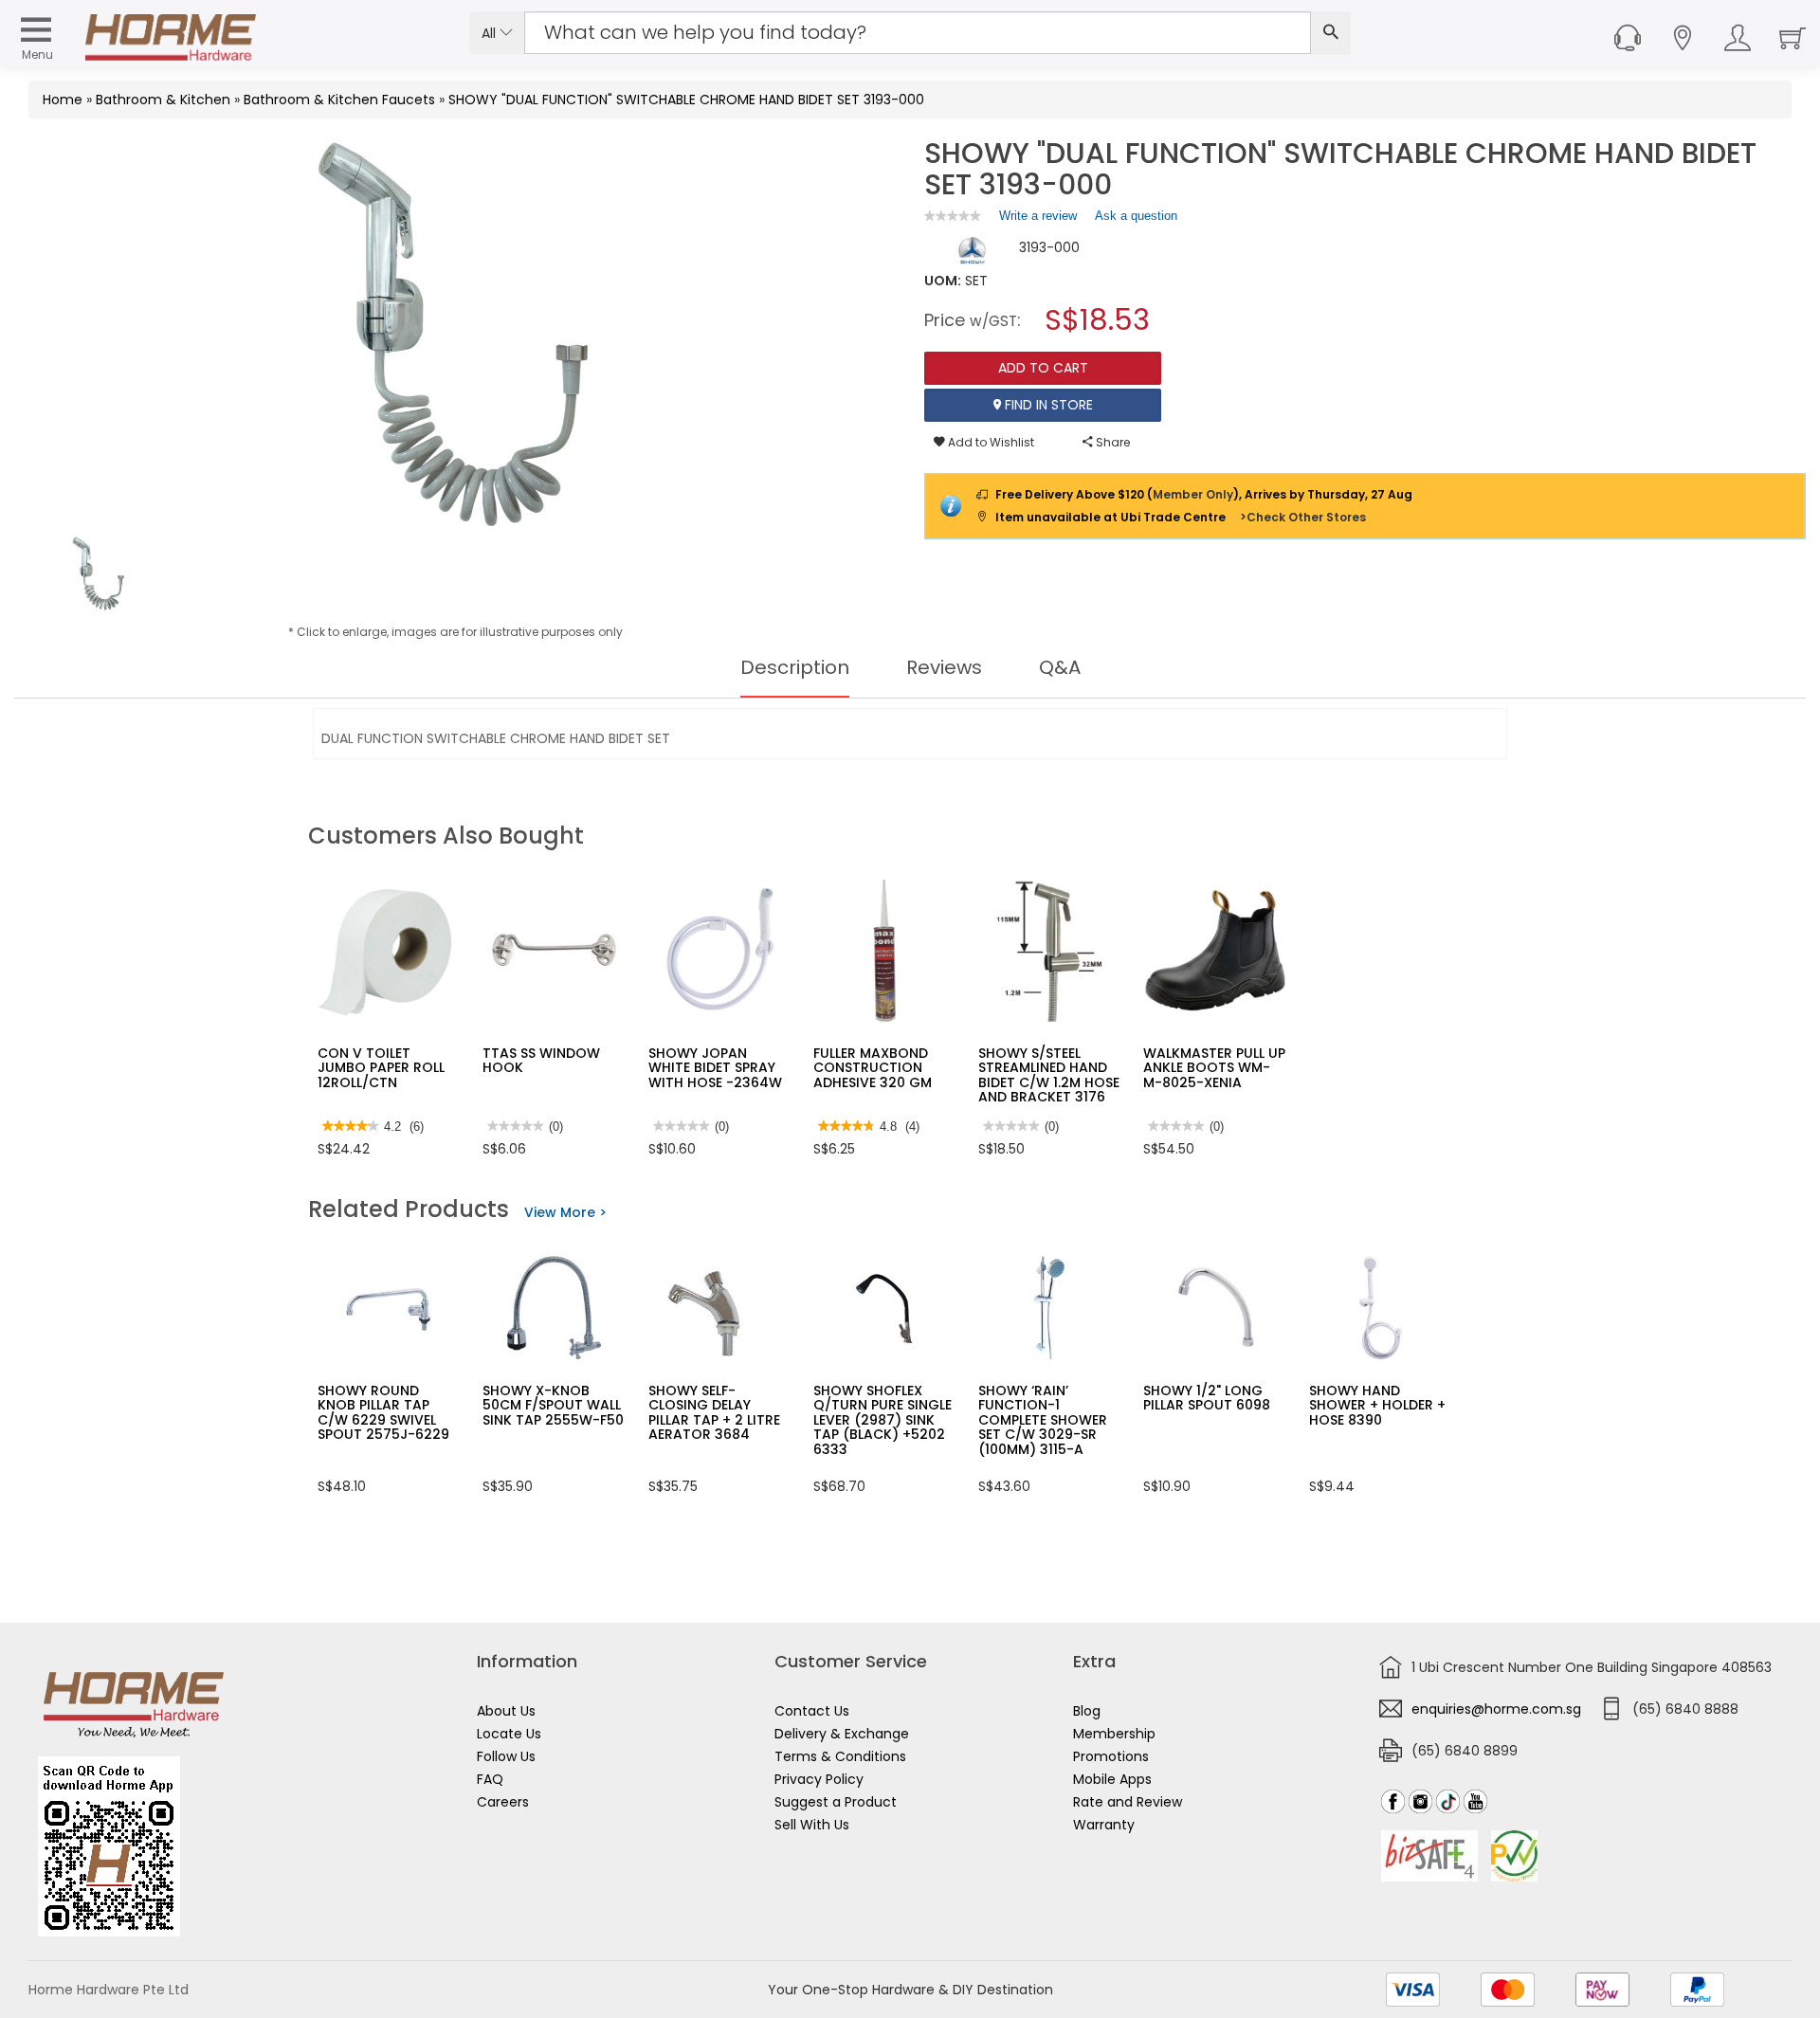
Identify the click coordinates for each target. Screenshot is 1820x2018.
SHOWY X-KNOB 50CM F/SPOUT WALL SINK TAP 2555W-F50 (553, 1405)
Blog (1087, 1711)
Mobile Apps (1112, 1779)
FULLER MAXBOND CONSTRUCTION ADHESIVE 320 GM (873, 1068)
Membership (1114, 1734)
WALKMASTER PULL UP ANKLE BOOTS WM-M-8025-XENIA (1214, 1068)
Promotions (1111, 1756)
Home (63, 100)
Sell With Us (812, 1825)
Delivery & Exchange (842, 1734)
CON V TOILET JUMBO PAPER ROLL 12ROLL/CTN (381, 1068)
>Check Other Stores (1303, 517)
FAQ (490, 1779)
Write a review (1038, 220)
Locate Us (509, 1734)
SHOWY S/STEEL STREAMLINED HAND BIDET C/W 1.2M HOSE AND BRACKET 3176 (1049, 1075)
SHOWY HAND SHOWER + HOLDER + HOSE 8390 (1377, 1405)
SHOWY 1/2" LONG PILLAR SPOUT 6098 (1207, 1398)
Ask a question (1136, 216)
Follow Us (506, 1756)
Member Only (1193, 494)
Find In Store (1047, 405)
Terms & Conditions (840, 1756)
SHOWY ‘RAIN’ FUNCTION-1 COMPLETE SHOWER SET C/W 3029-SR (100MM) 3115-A (1043, 1420)
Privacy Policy (819, 1779)
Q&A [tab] (1060, 667)
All (491, 33)
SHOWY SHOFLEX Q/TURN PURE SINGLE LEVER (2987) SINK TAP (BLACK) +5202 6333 (883, 1420)
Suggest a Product (836, 1802)
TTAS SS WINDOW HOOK (541, 1060)
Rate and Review (1128, 1802)
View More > (565, 1212)
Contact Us (812, 1711)
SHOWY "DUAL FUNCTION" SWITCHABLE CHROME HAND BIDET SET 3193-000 (686, 100)
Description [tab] (795, 667)
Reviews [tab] (944, 667)
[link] (953, 216)
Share (1111, 442)
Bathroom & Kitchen (163, 100)
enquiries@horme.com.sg (1496, 1709)
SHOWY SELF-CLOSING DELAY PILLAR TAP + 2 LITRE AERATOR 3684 (714, 1412)
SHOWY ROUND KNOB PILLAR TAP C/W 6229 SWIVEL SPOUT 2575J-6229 (383, 1412)
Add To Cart (1043, 368)
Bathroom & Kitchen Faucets (339, 100)
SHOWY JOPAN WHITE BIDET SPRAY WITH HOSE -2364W (715, 1068)
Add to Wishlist (990, 442)
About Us (506, 1711)
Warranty (1104, 1825)
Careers (503, 1802)
